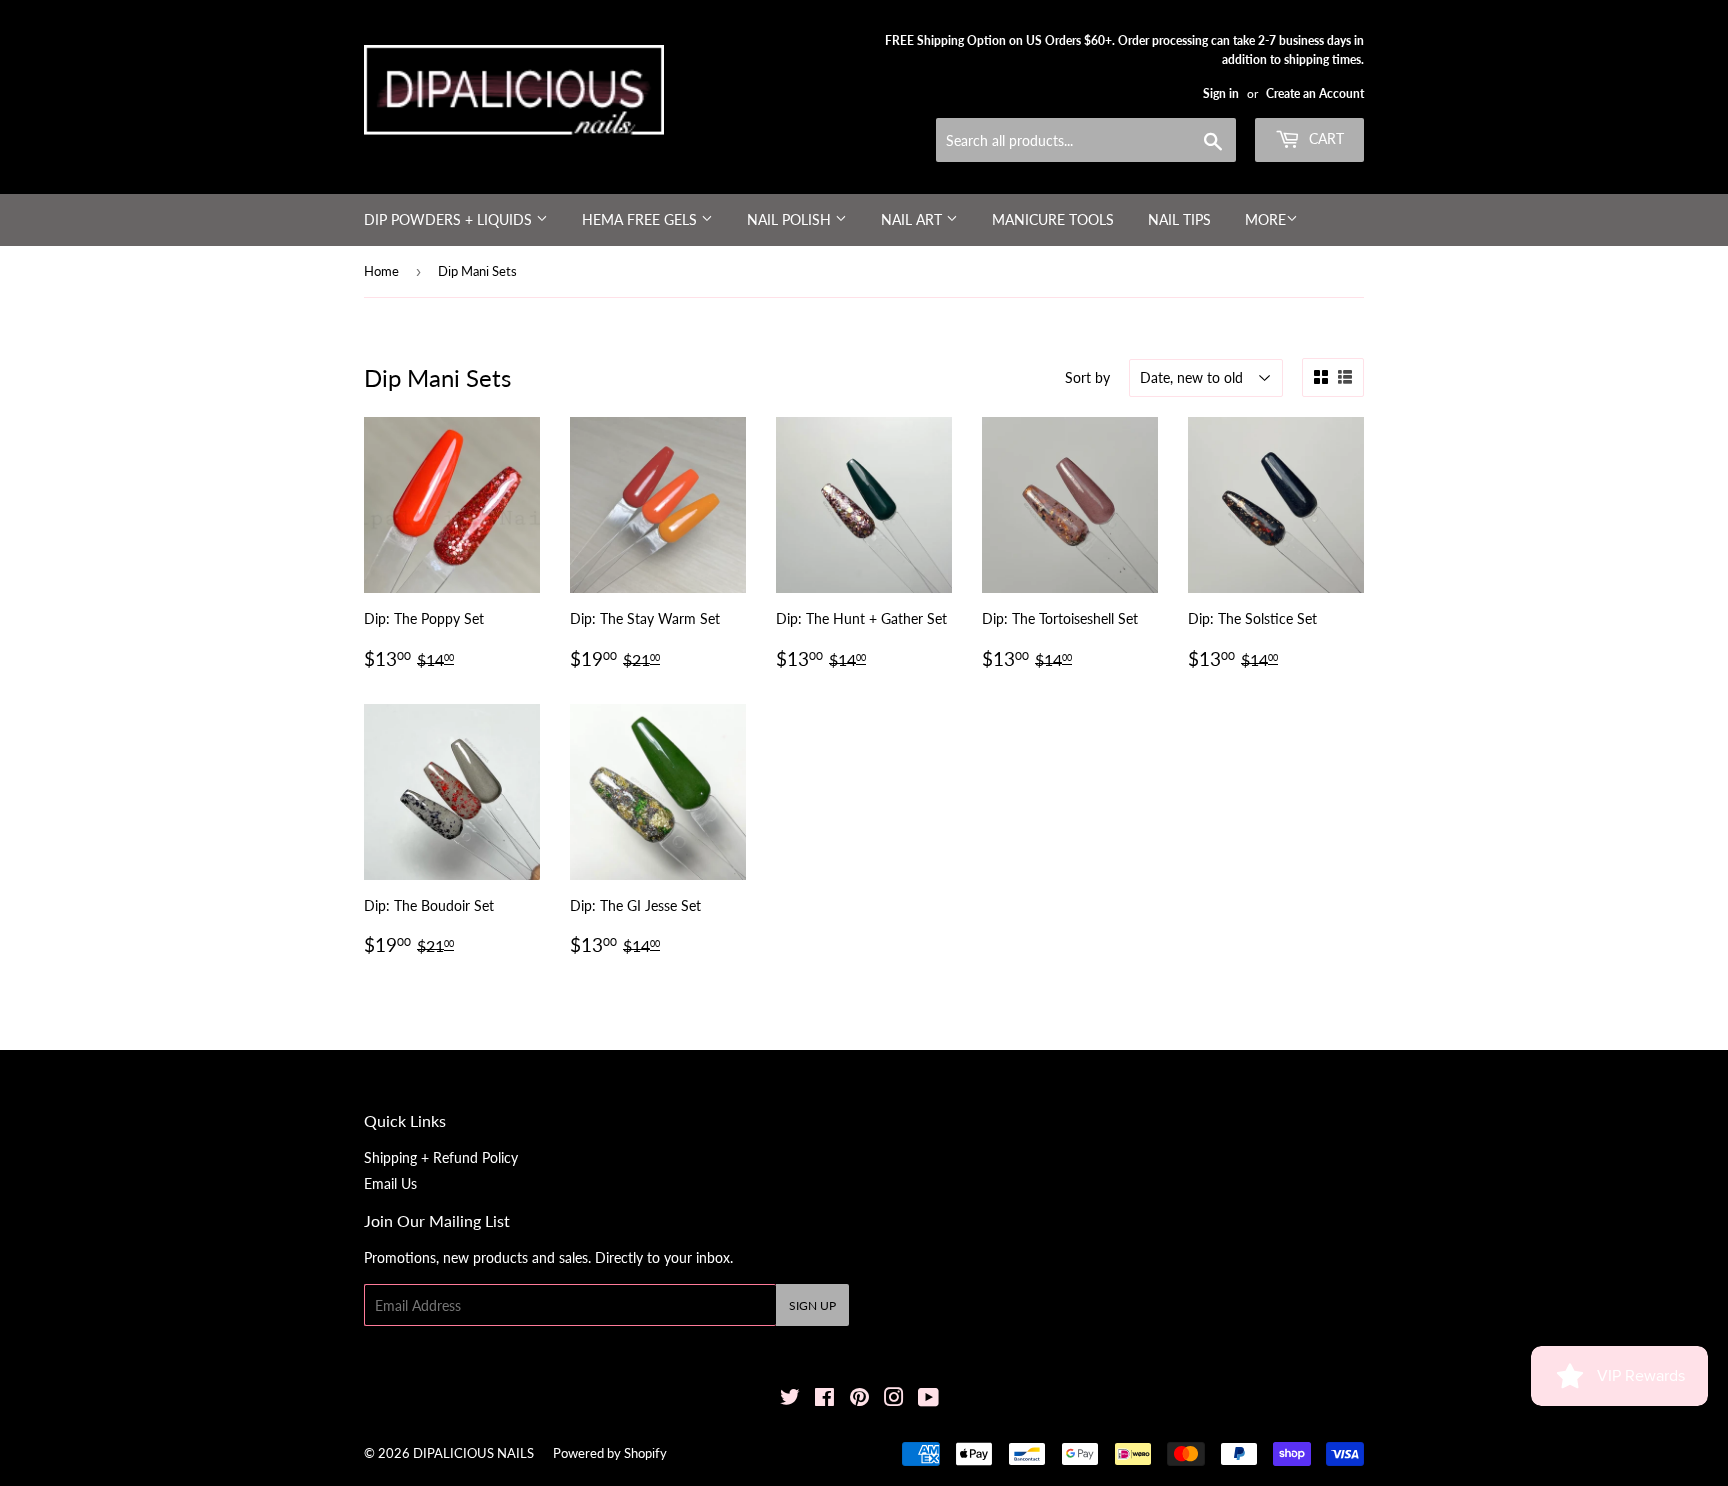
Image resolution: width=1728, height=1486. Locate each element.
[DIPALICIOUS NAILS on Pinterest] (859, 1399)
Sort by (1087, 377)
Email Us (390, 1183)
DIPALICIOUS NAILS (473, 1453)
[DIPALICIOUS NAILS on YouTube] (928, 1399)
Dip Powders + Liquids (450, 219)
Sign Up (812, 1305)
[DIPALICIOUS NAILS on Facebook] (824, 1399)
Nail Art (913, 219)
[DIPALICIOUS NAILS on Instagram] (894, 1399)
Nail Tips (1179, 219)
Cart (1324, 138)
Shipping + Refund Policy (441, 1157)
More (1265, 219)
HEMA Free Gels (641, 219)
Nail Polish (791, 219)
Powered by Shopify (610, 1453)
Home (381, 271)
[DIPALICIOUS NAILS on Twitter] (790, 1399)
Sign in (1221, 93)
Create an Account (1315, 93)
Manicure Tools (1053, 219)
